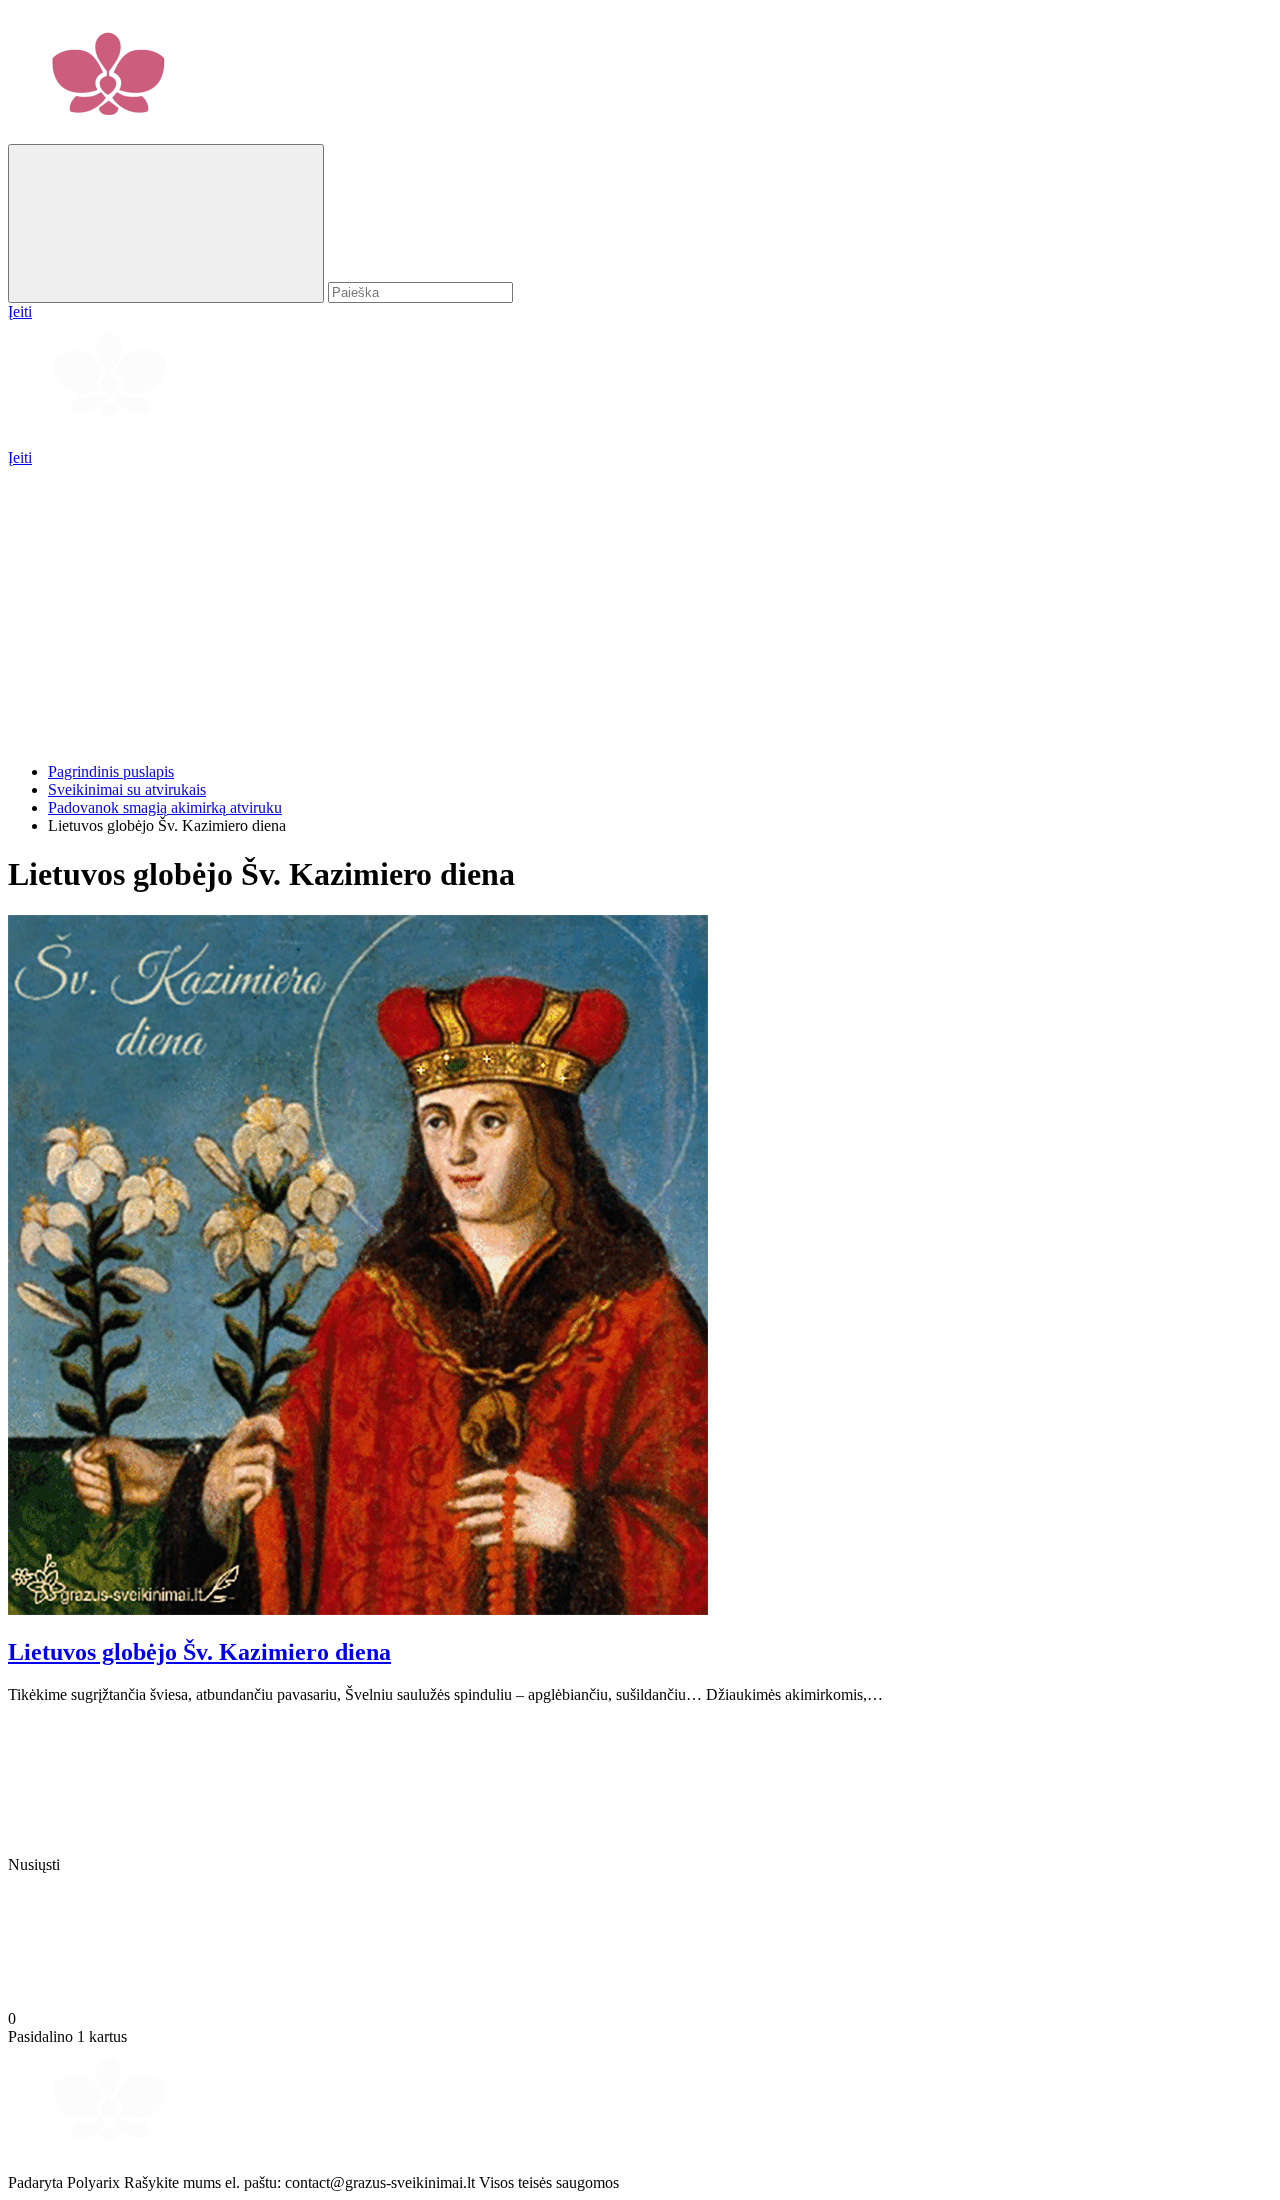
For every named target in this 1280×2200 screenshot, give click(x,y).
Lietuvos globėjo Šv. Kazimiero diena (199, 1652)
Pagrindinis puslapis (111, 771)
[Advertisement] (608, 607)
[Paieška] (166, 223)
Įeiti (20, 457)
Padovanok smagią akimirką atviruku (165, 807)
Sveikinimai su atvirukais (127, 789)
